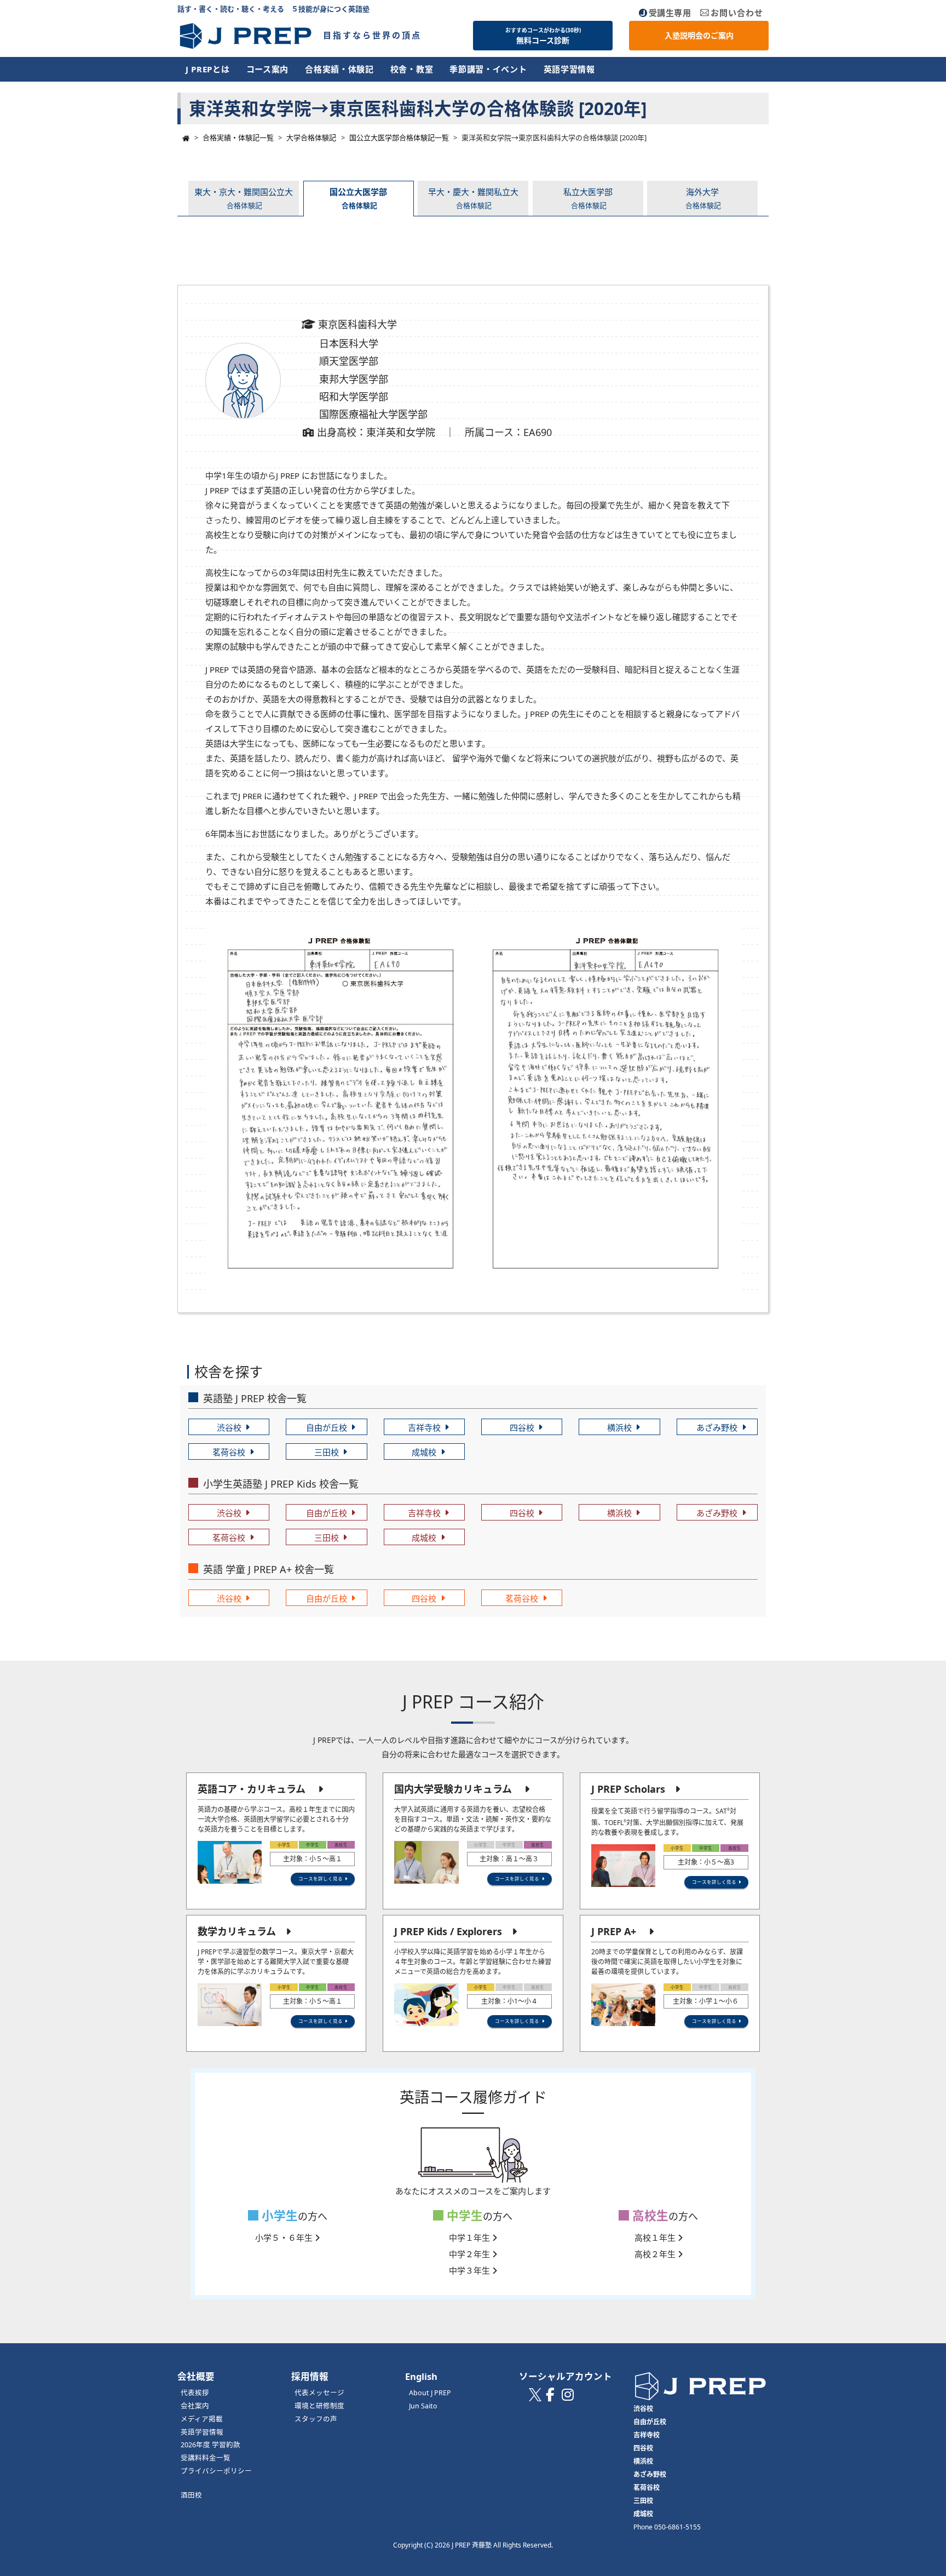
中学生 (463, 2215)
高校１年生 (656, 2237)
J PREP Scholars (628, 1789)
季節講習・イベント (488, 69)
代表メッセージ (319, 2393)
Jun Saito (423, 2406)
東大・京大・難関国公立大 (244, 198)
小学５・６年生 (285, 2237)
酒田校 (191, 2495)
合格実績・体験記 (339, 69)
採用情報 (310, 2376)
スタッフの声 (316, 2419)
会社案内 (195, 2406)
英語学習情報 (569, 69)
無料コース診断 (543, 36)
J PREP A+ (614, 1931)
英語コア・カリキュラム (252, 1789)
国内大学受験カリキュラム (453, 1789)
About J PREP (430, 2393)
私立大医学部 (588, 198)
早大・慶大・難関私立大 (473, 198)
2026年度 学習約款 (210, 2445)
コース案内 (268, 69)
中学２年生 (471, 2254)
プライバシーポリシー (216, 2471)
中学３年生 (471, 2270)
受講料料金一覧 (206, 2458)
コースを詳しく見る (321, 1878)
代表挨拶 (195, 2393)
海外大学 (703, 198)
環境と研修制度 (319, 2406)
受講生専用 (670, 13)
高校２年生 (656, 2254)
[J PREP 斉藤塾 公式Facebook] (550, 2397)
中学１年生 (471, 2237)
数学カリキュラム (237, 1931)
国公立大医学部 (358, 198)
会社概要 (196, 2376)
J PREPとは (208, 69)
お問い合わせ (737, 13)
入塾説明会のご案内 (699, 35)
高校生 (649, 2215)
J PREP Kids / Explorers (448, 1931)
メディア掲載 (202, 2419)
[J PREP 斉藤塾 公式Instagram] (568, 2397)
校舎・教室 (412, 69)
